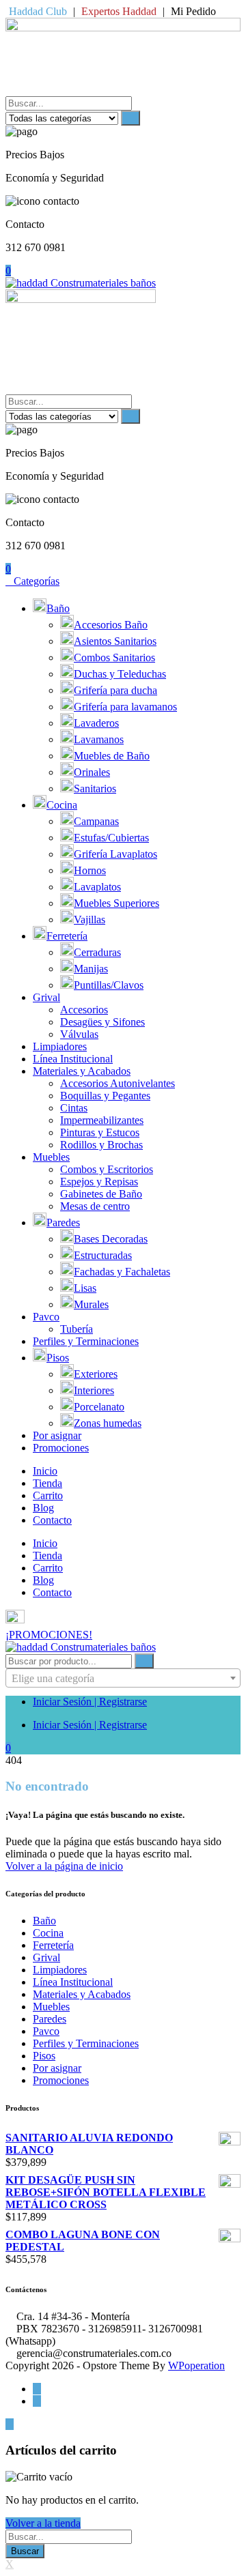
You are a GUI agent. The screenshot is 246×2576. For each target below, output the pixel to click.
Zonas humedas (108, 1423)
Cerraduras (97, 952)
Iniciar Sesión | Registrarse (90, 1702)
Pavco (46, 1317)
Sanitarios (95, 788)
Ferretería (67, 936)
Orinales (92, 772)
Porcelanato (99, 1407)
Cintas (74, 1108)
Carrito (48, 1495)
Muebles (51, 1157)
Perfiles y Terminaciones (86, 1341)
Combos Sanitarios (114, 657)
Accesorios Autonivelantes (118, 1083)
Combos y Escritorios (107, 1169)
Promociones (61, 1448)
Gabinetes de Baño (101, 1194)
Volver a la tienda (43, 2523)
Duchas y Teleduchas (120, 674)
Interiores (94, 1390)
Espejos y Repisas (99, 1182)
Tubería (77, 1329)
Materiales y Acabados (82, 1071)
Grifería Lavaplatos (115, 854)
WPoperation (196, 2365)
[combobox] (123, 1678)
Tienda (47, 1483)
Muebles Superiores (117, 903)
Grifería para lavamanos (125, 707)
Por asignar (57, 1435)
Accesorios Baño (111, 625)
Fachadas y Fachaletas (122, 1272)
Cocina (62, 805)
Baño (58, 608)
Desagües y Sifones (102, 1022)
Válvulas (79, 1034)
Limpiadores (60, 1046)
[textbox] (123, 1679)
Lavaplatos (97, 887)
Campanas (96, 821)
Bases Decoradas (111, 1239)
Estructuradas (103, 1255)
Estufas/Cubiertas (111, 838)
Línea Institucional (73, 1059)
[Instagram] (37, 2401)
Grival (46, 997)
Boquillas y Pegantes (105, 1096)
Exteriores (96, 1374)
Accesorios (84, 1010)
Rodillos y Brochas (101, 1145)
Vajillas (90, 920)
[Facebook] (37, 2389)
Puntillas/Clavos (109, 985)
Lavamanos (99, 739)
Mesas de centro (95, 1206)
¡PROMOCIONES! (49, 1635)
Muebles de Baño (112, 756)
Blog (43, 1508)
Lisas (85, 1288)
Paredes (63, 1222)
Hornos (90, 870)
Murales (91, 1304)
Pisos (58, 1358)
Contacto (52, 1520)
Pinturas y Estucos (100, 1132)
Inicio (45, 1471)
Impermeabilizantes (102, 1120)
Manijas (91, 969)
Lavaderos (96, 723)
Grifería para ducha (115, 690)
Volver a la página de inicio (64, 1866)
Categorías (37, 581)
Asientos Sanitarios (115, 641)
